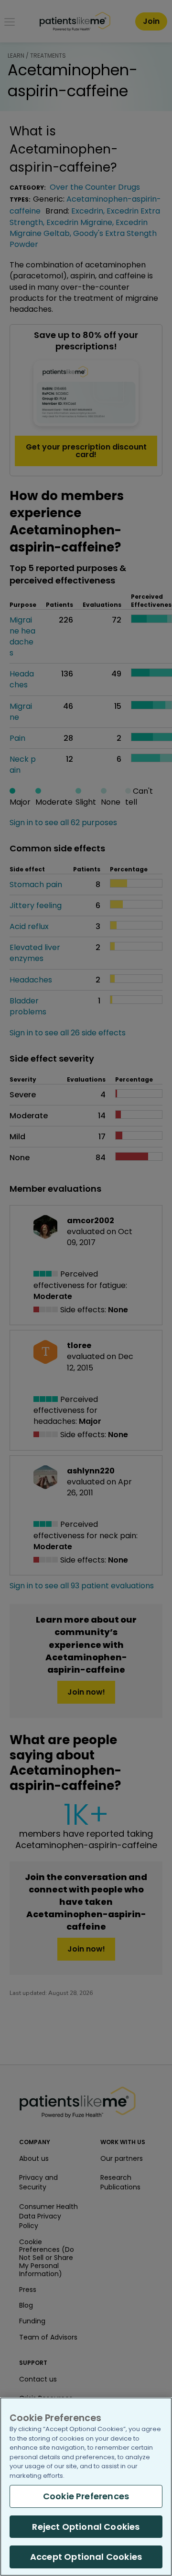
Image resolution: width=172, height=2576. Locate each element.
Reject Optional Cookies (86, 2527)
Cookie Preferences (86, 2496)
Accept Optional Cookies (86, 2557)
